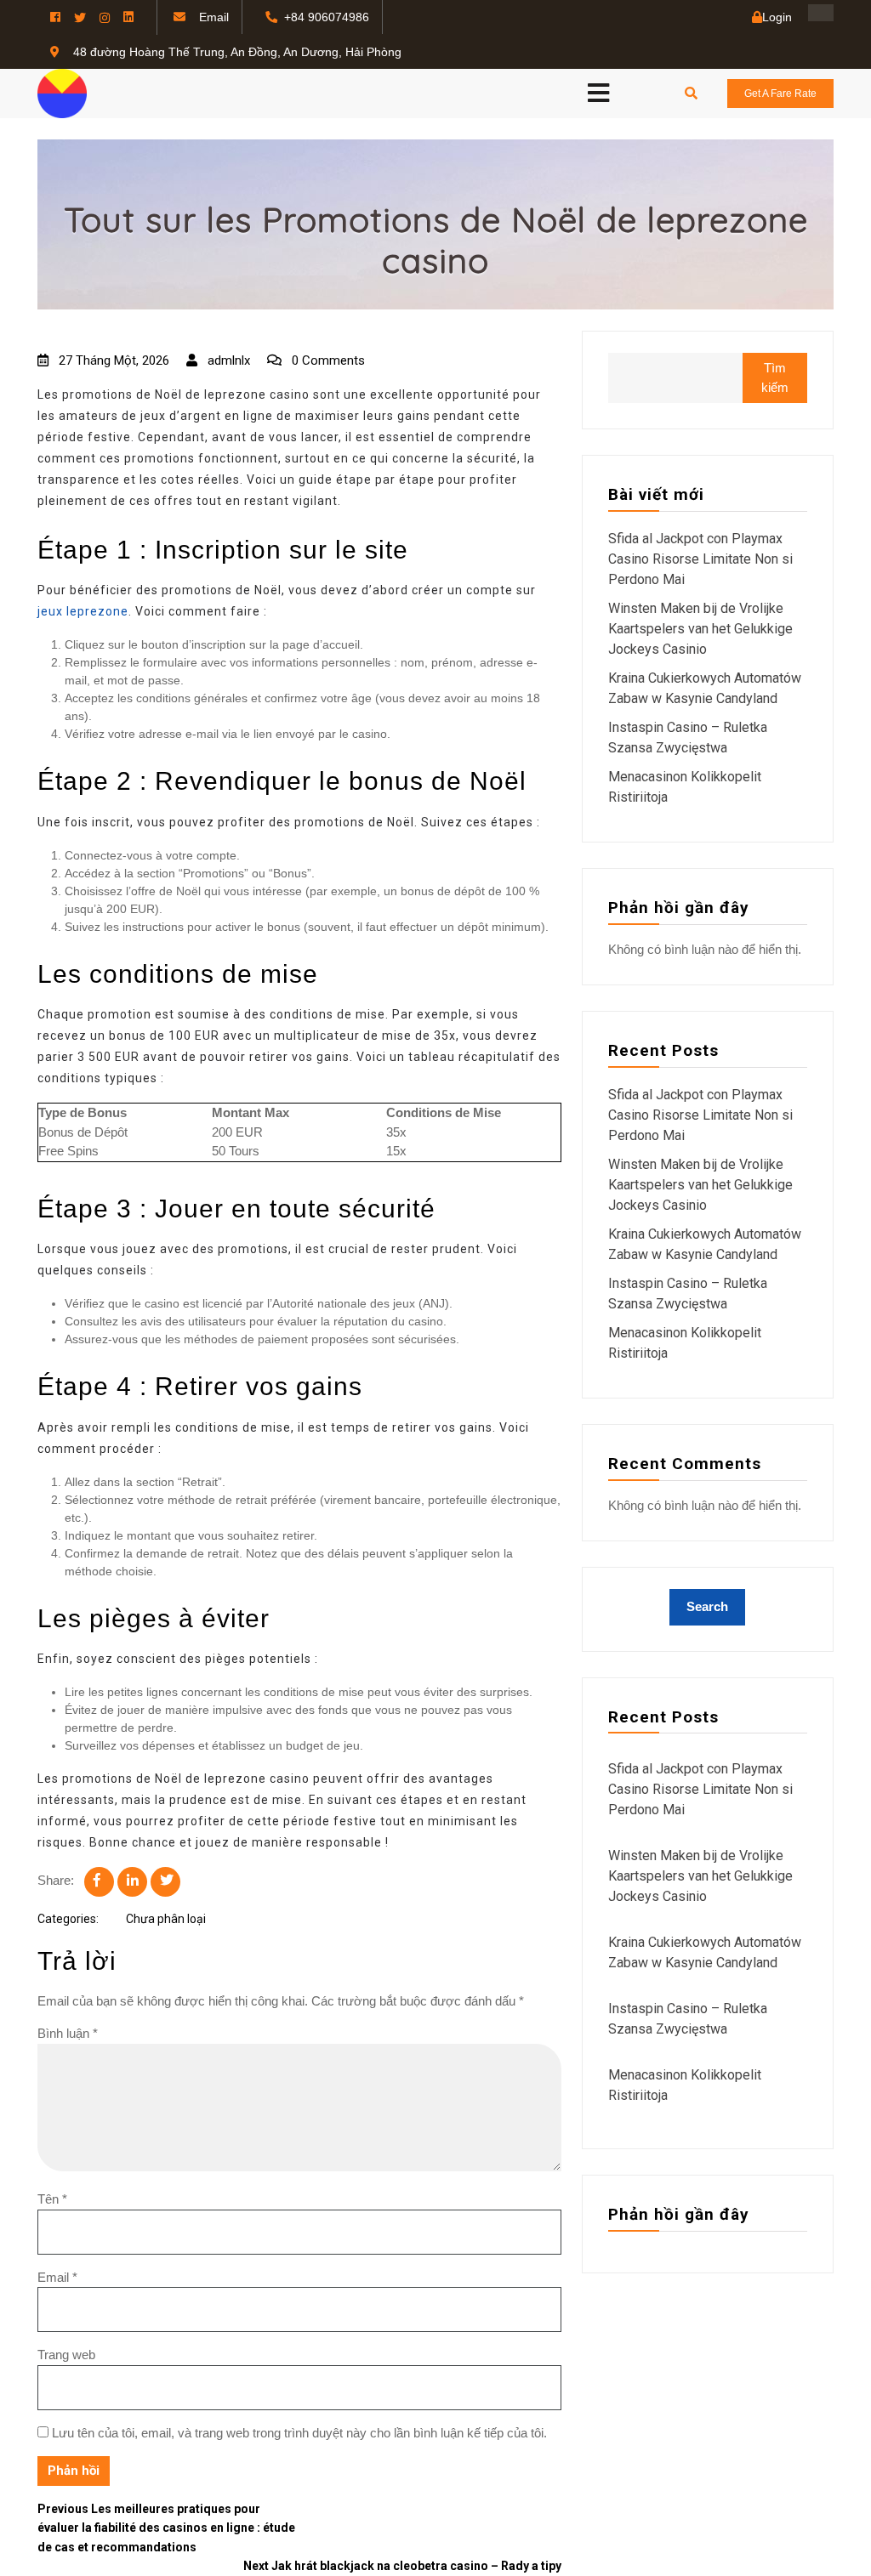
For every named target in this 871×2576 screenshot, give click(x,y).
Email (57, 2277)
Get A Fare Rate (780, 94)
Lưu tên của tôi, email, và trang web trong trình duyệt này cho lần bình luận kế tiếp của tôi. (299, 2433)
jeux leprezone (83, 611)
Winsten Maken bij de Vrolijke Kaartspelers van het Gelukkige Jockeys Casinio (700, 629)
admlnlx (227, 360)
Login (777, 17)
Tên (52, 2199)
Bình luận (68, 2033)
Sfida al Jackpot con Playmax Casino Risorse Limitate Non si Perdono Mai (700, 559)
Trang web (66, 2355)
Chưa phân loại (166, 1919)
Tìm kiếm (775, 377)
